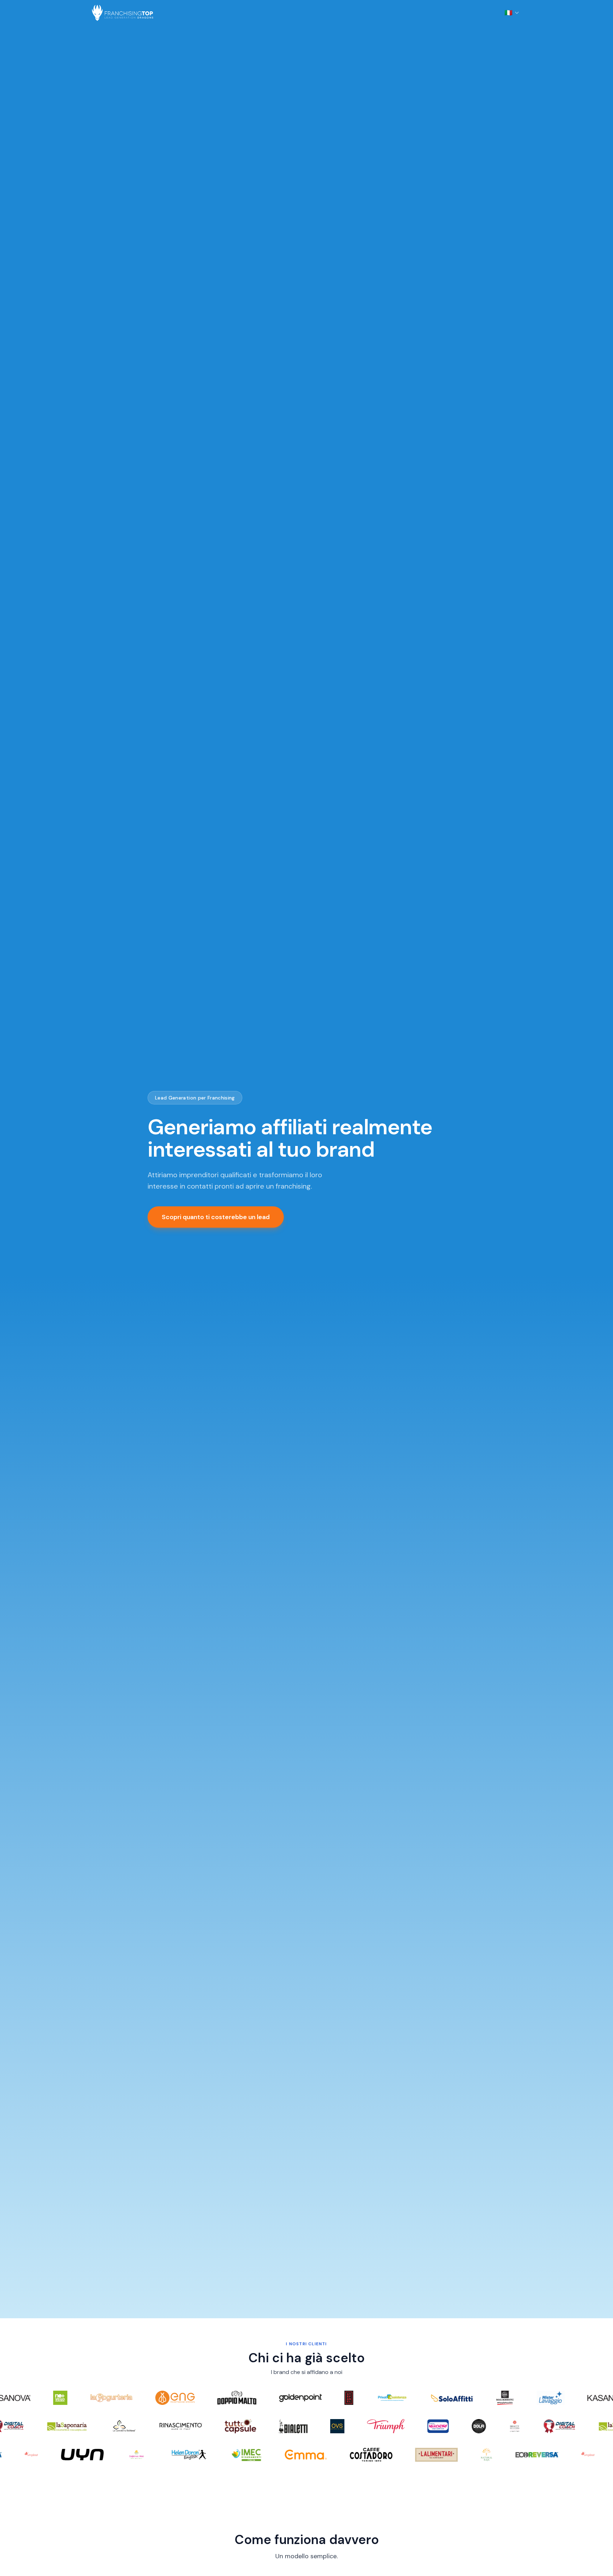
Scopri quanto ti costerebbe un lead (216, 1217)
